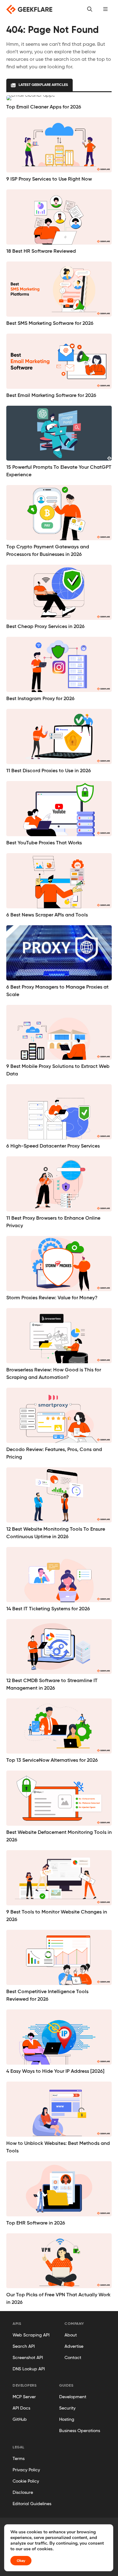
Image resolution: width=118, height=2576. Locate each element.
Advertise (74, 2346)
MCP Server (24, 2397)
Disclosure (23, 2493)
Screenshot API (28, 2358)
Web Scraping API (31, 2335)
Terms (19, 2459)
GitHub (20, 2420)
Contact (73, 2358)
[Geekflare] (29, 9)
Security (67, 2408)
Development (73, 2397)
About (71, 2335)
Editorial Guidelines (32, 2504)
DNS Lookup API (29, 2369)
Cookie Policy (26, 2481)
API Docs (21, 2408)
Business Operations (80, 2431)
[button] (105, 9)
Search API (24, 2346)
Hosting (67, 2420)
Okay (21, 2561)
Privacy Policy (26, 2470)
